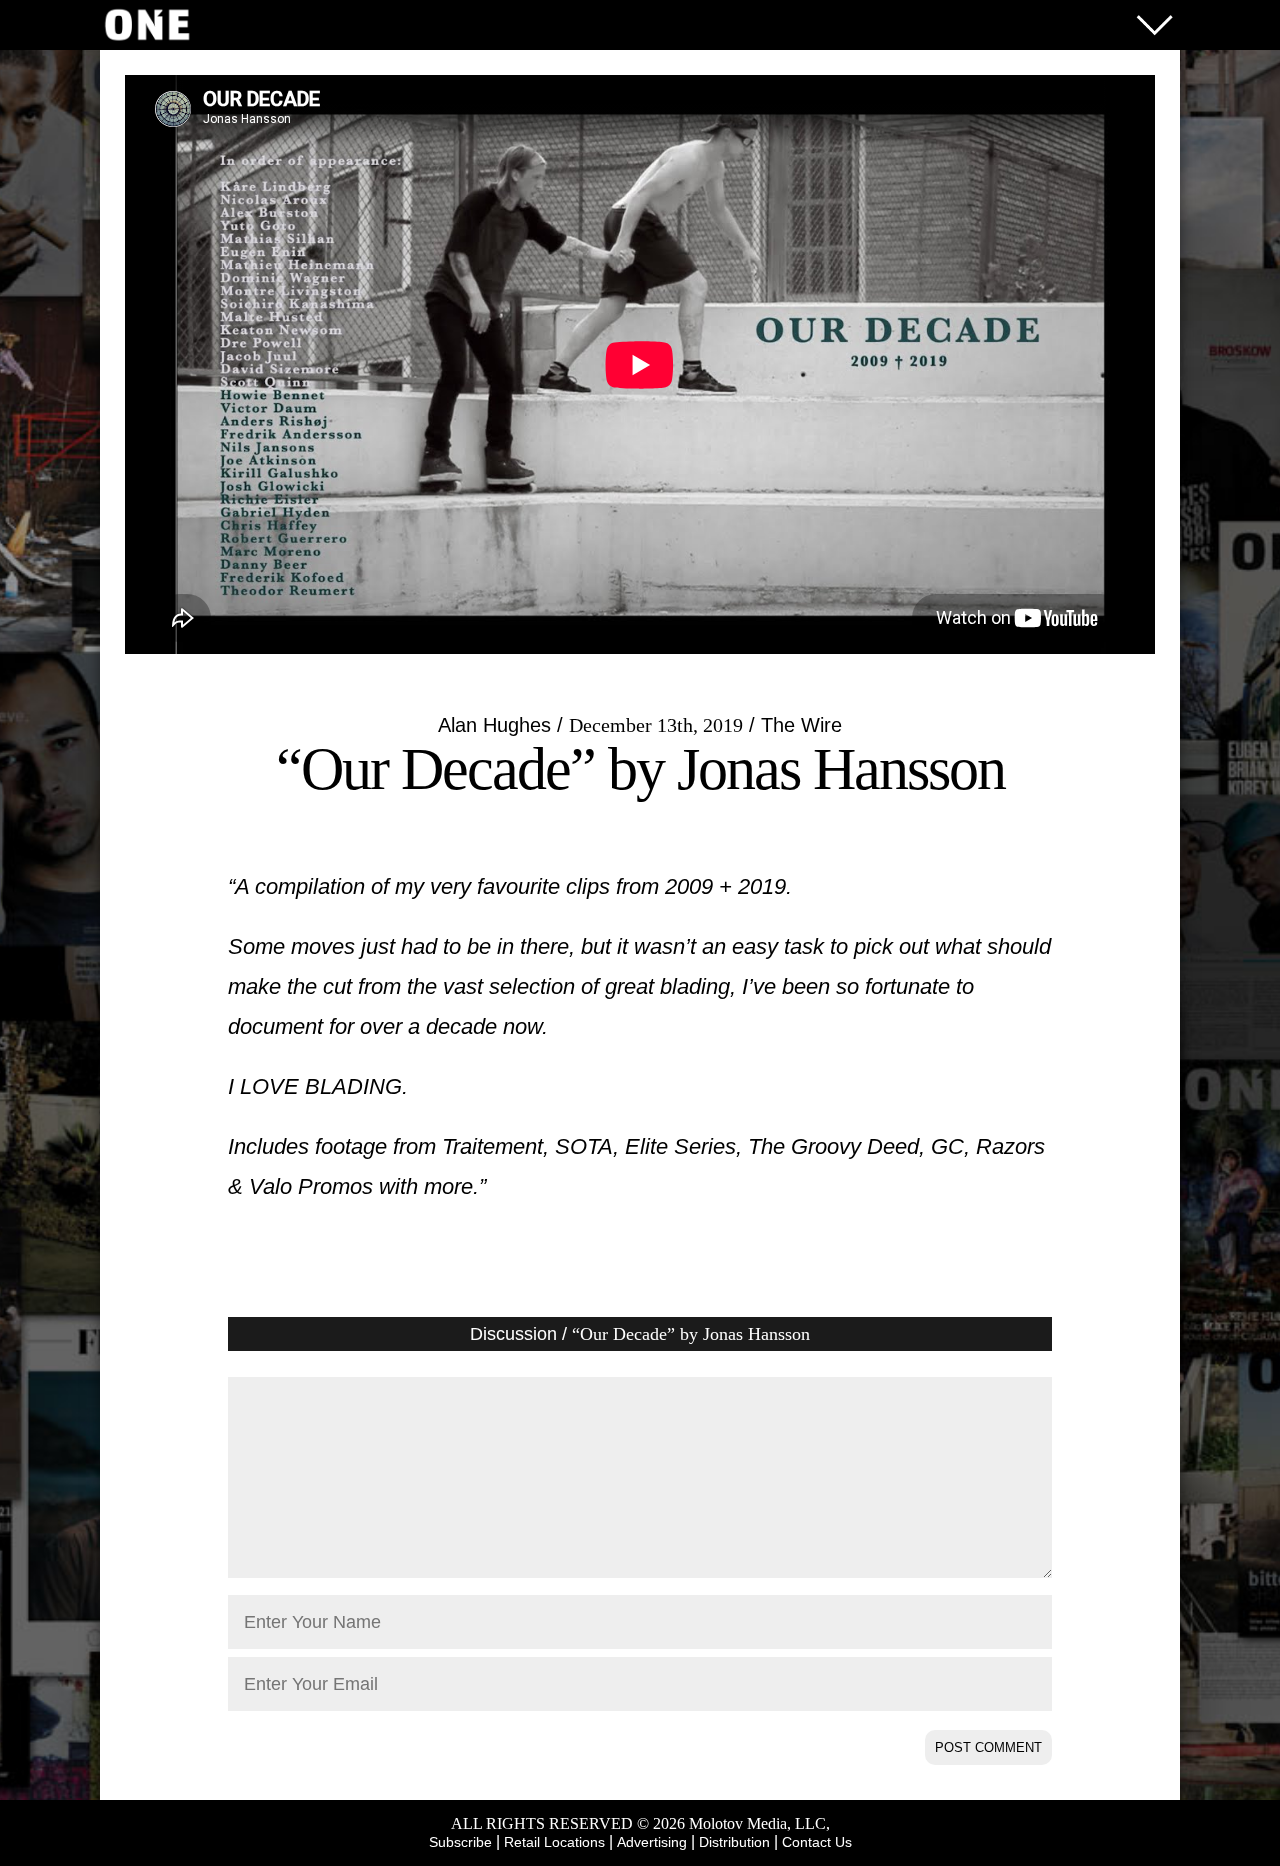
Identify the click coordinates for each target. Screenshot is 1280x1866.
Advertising (652, 1842)
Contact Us (817, 1842)
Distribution (734, 1842)
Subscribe (460, 1842)
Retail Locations (554, 1842)
